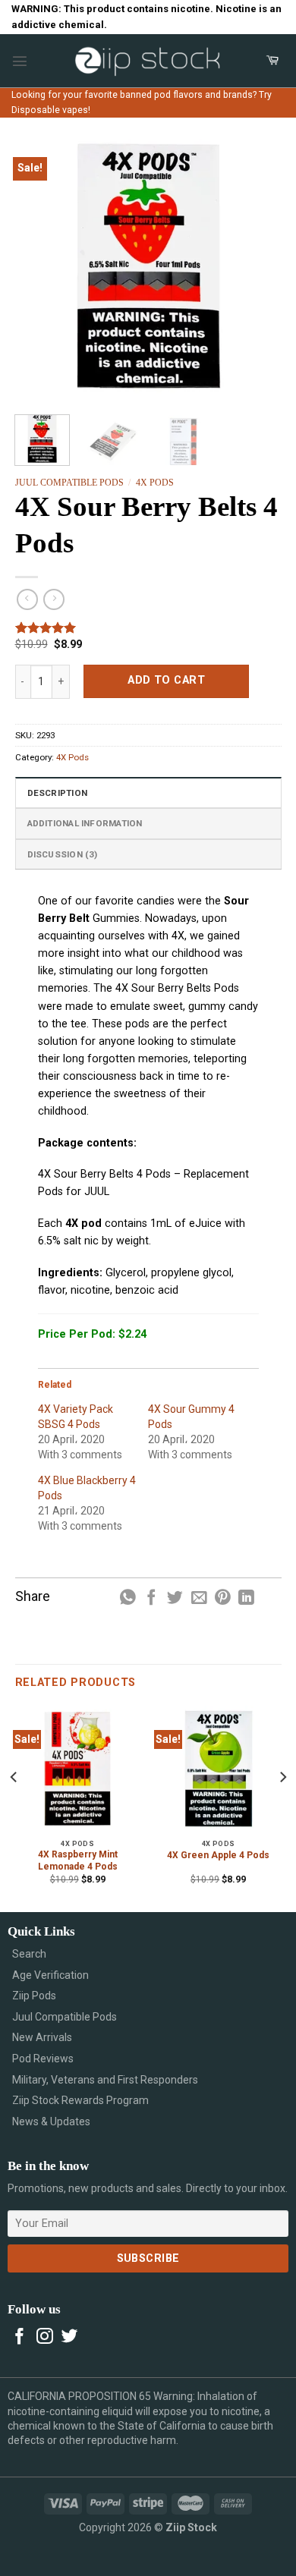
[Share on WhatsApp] (128, 1598)
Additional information (85, 823)
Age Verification (50, 1975)
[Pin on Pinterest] (223, 1598)
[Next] (257, 266)
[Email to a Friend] (199, 1598)
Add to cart (166, 680)
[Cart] (272, 61)
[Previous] (39, 266)
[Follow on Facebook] (20, 2337)
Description (58, 793)
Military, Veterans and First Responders (105, 2080)
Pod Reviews (43, 2059)
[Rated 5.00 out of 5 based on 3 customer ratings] (148, 627)
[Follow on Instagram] (45, 2337)
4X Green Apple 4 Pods (218, 1855)
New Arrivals (42, 2037)
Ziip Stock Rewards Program (80, 2100)
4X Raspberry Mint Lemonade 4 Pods (78, 1860)
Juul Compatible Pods (69, 483)
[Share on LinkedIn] (246, 1598)
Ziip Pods (34, 1996)
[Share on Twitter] (175, 1598)
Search (29, 1954)
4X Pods (155, 483)
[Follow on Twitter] (70, 2337)
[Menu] (20, 61)
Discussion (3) (63, 854)
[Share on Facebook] (151, 1598)
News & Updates (51, 2122)
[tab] (148, 792)
